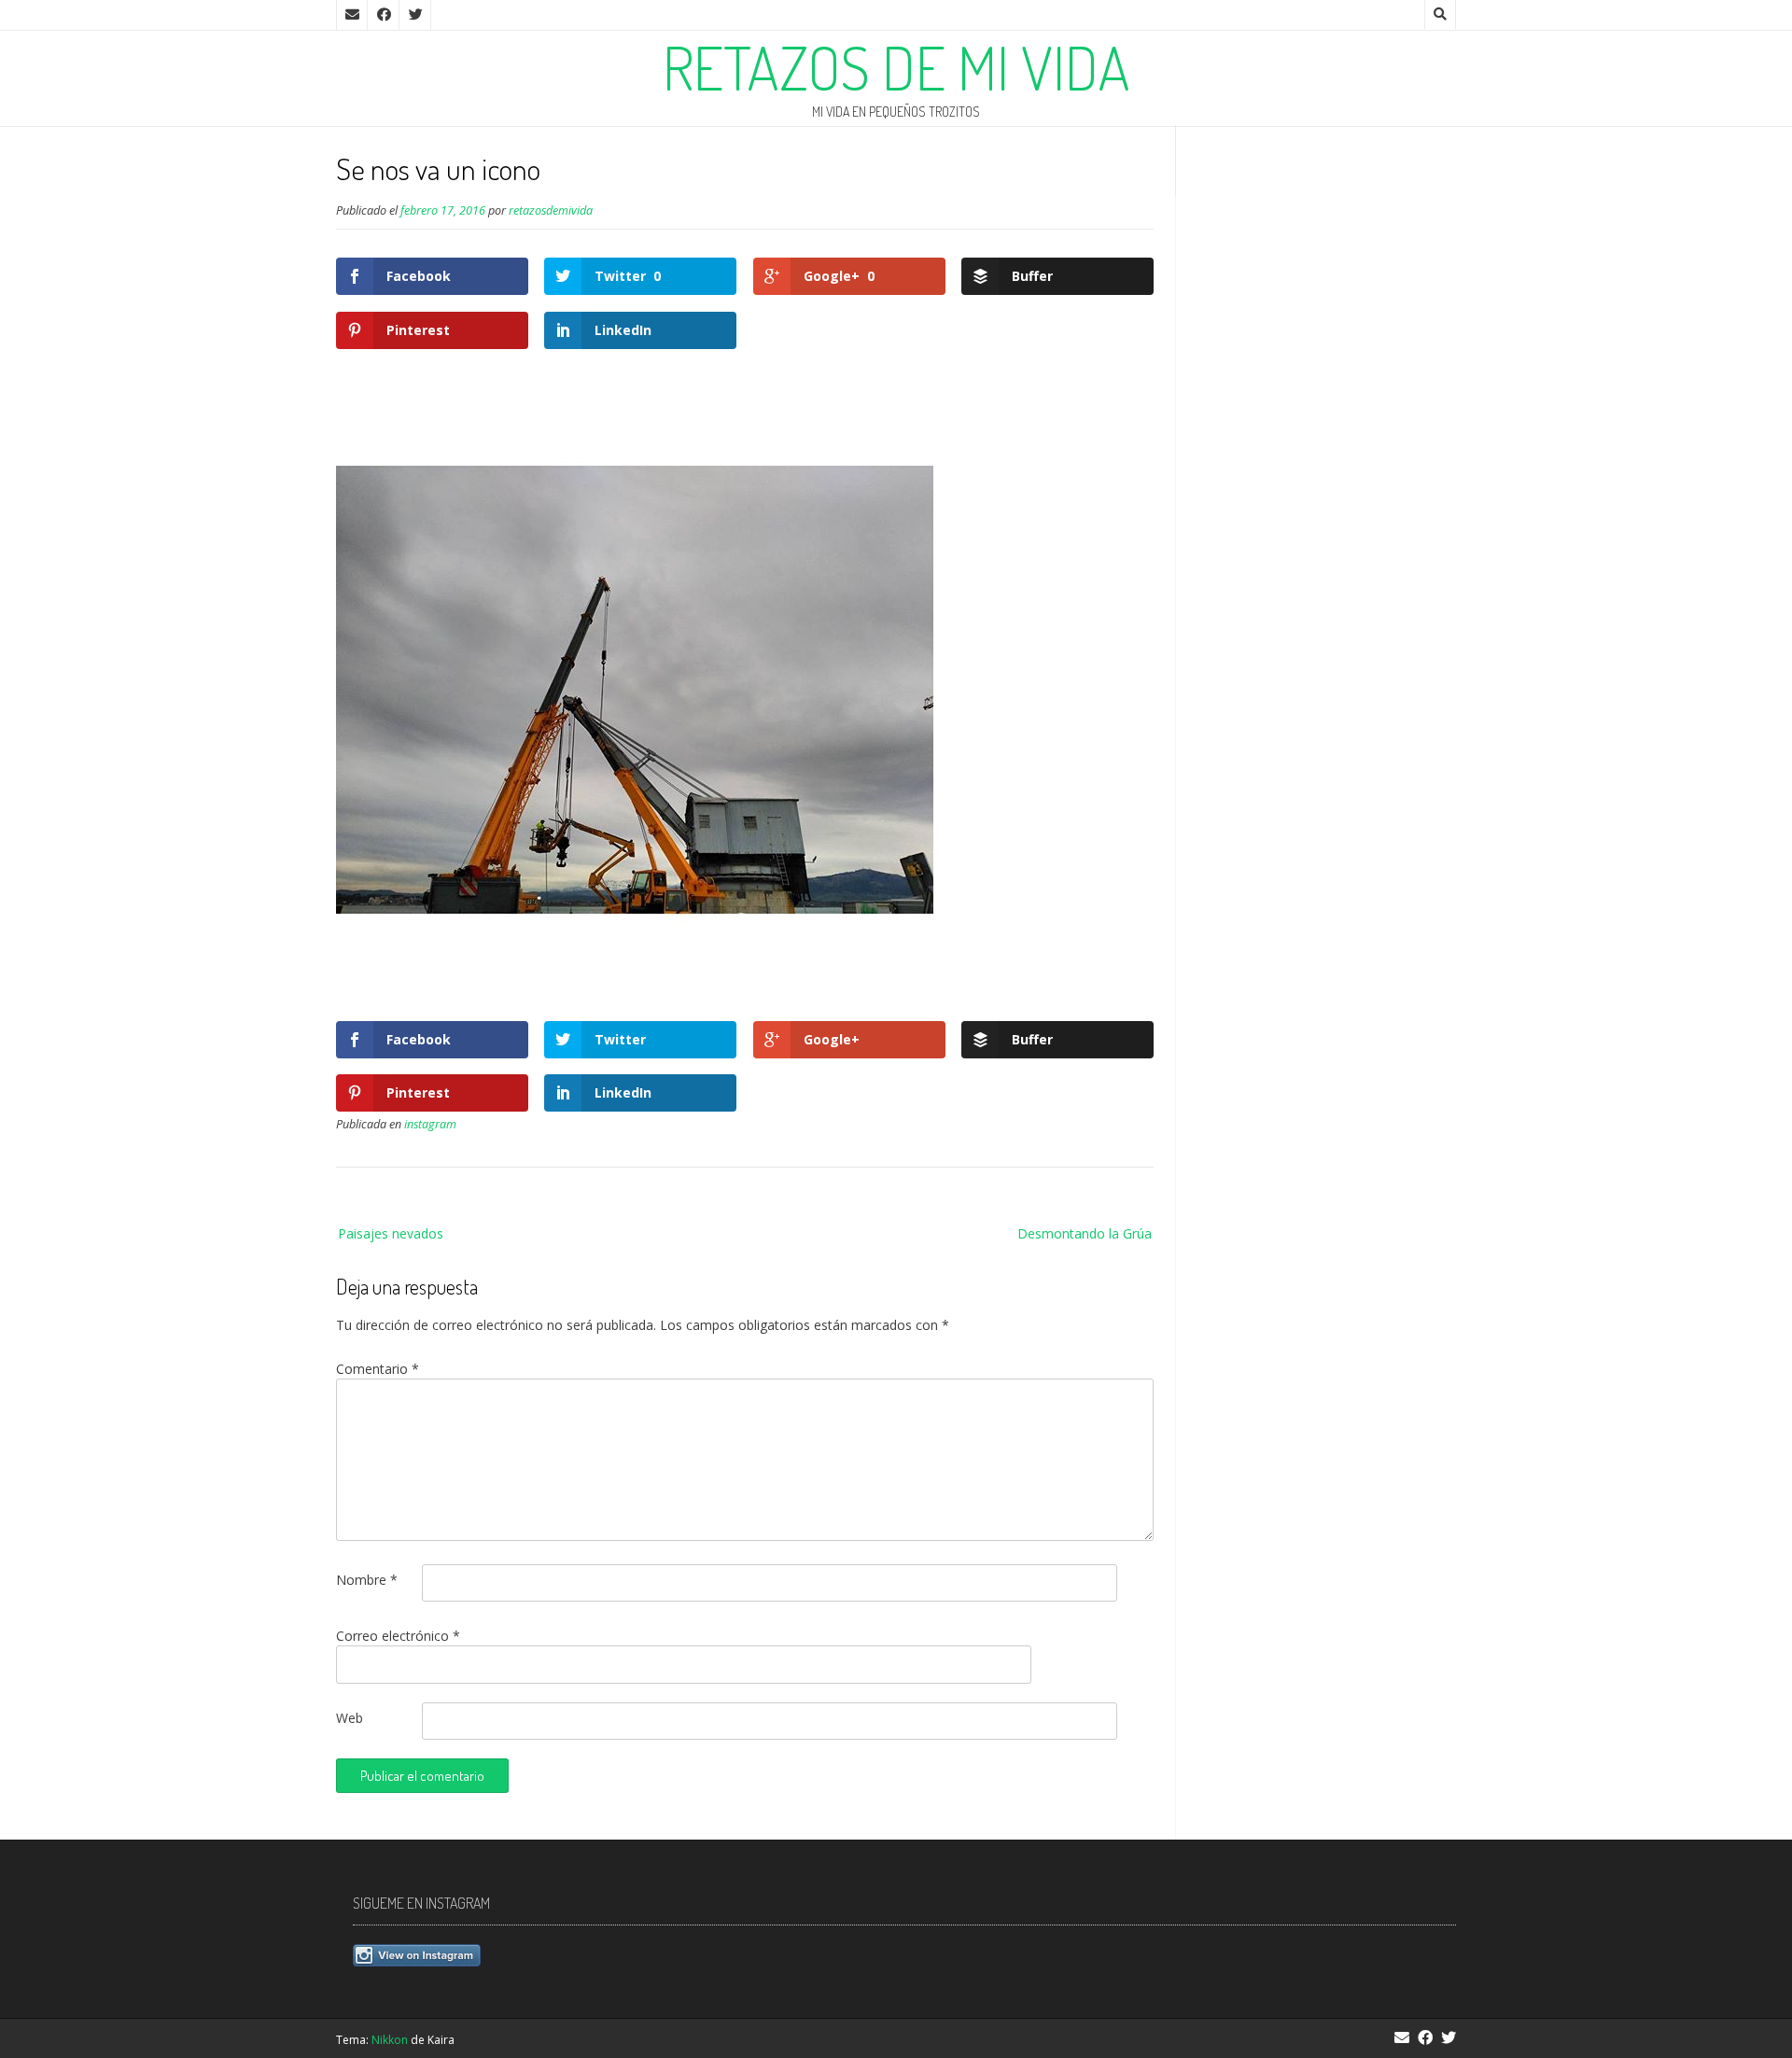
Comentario (378, 1369)
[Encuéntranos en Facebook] (384, 15)
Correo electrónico (398, 1636)
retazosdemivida (551, 210)
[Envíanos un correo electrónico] (352, 15)
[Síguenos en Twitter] (415, 15)
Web (350, 1718)
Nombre (367, 1580)
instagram (430, 1124)
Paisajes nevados (391, 1233)
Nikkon (390, 2040)
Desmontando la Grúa (1085, 1233)
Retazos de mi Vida (896, 67)
